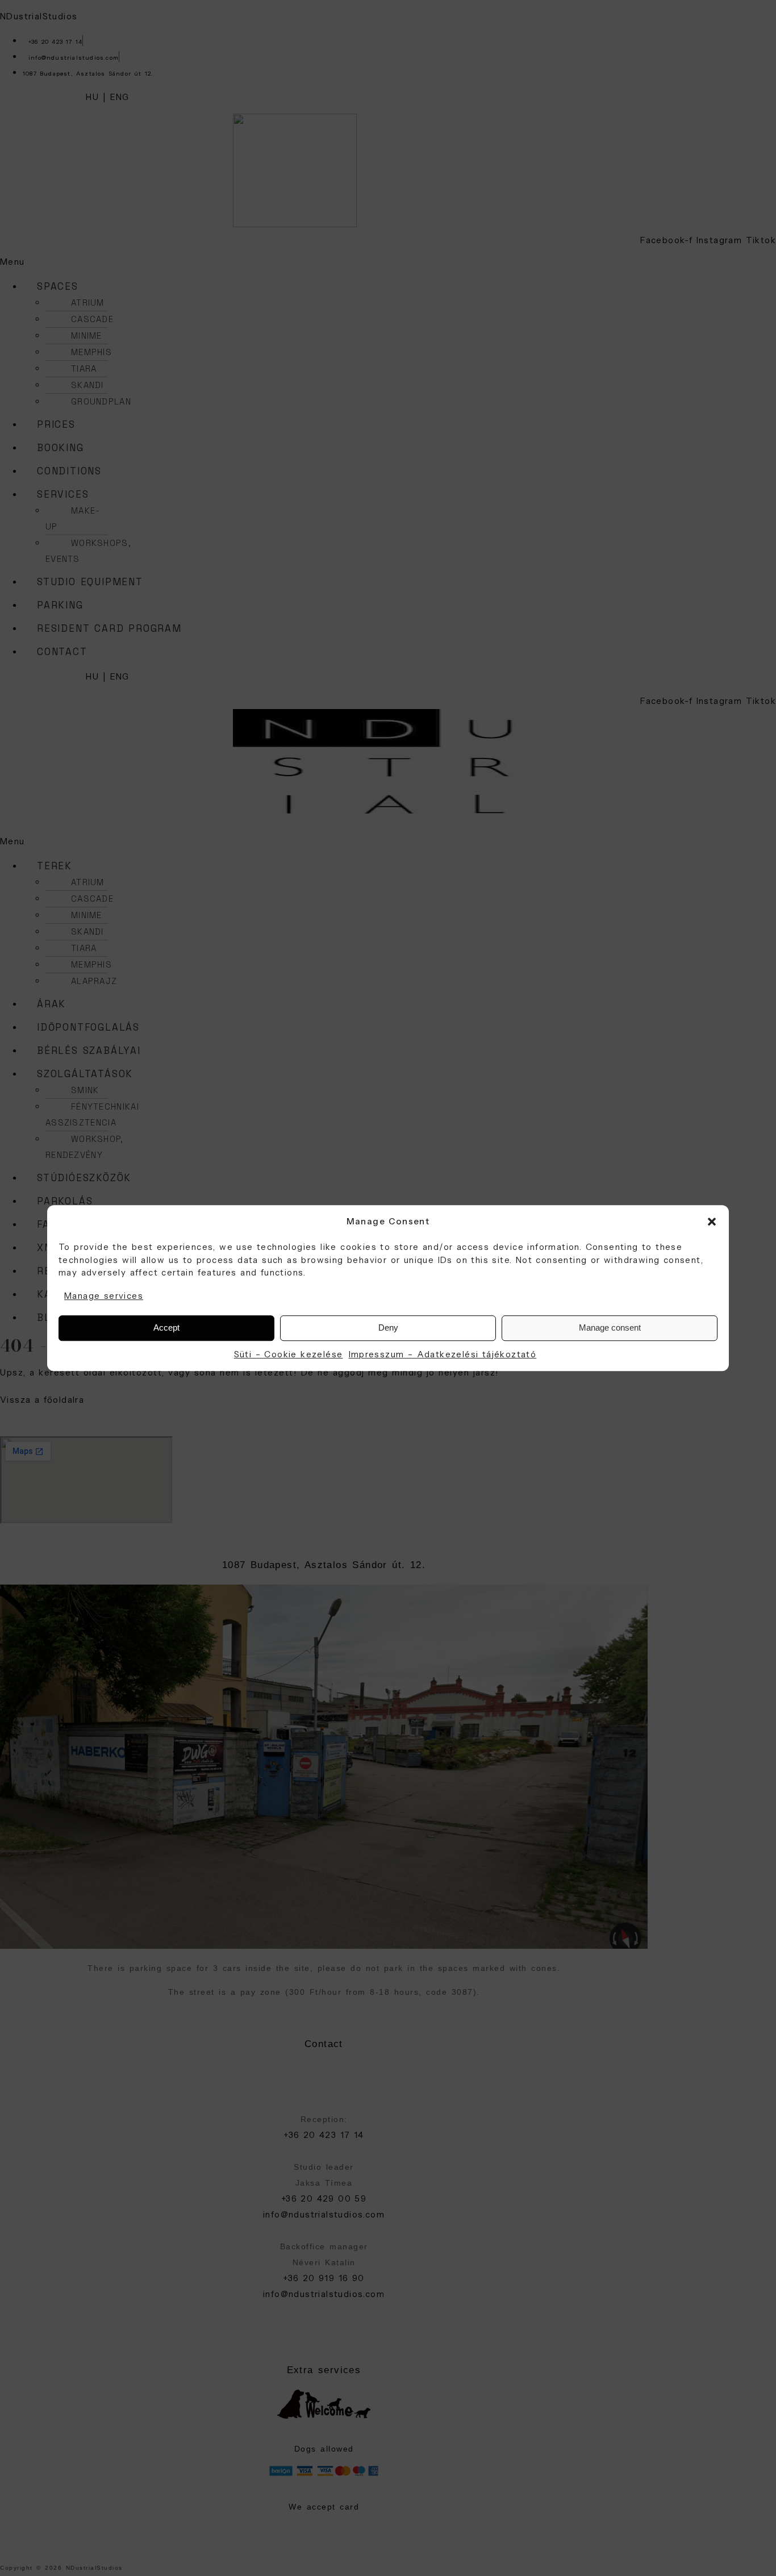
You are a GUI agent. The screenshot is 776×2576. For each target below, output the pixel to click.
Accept (166, 1327)
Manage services (104, 1296)
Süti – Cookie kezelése (289, 1354)
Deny (388, 1327)
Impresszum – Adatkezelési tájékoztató (443, 1354)
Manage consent (610, 1327)
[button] (712, 1222)
